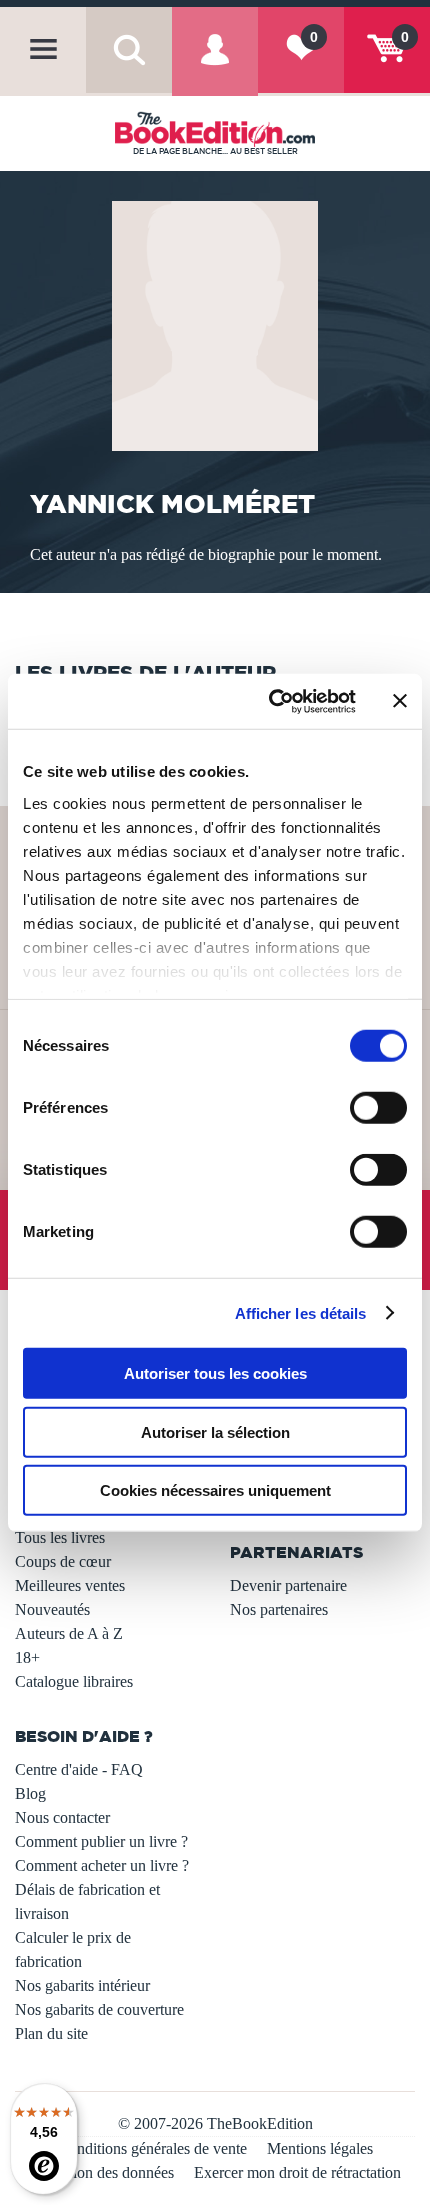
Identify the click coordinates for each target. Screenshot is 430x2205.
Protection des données (101, 2172)
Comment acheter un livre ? (102, 1865)
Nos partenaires (279, 1609)
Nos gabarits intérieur (82, 1985)
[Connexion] (215, 66)
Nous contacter (62, 1817)
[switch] (378, 1108)
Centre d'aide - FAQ (79, 1769)
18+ (27, 1657)
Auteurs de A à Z (69, 1633)
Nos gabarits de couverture (99, 2009)
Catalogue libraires (74, 1681)
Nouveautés (52, 1609)
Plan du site (51, 2033)
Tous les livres (60, 1537)
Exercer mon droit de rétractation (297, 2172)
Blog (30, 1793)
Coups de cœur (63, 1561)
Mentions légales (320, 2148)
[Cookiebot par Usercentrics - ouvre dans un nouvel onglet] (270, 701)
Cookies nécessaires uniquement (215, 1490)
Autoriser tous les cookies (215, 1373)
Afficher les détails (301, 1312)
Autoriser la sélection (215, 1431)
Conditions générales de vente (152, 2148)
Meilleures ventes (70, 1585)
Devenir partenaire (288, 1585)
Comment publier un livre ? (101, 1841)
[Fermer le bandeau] (400, 701)
